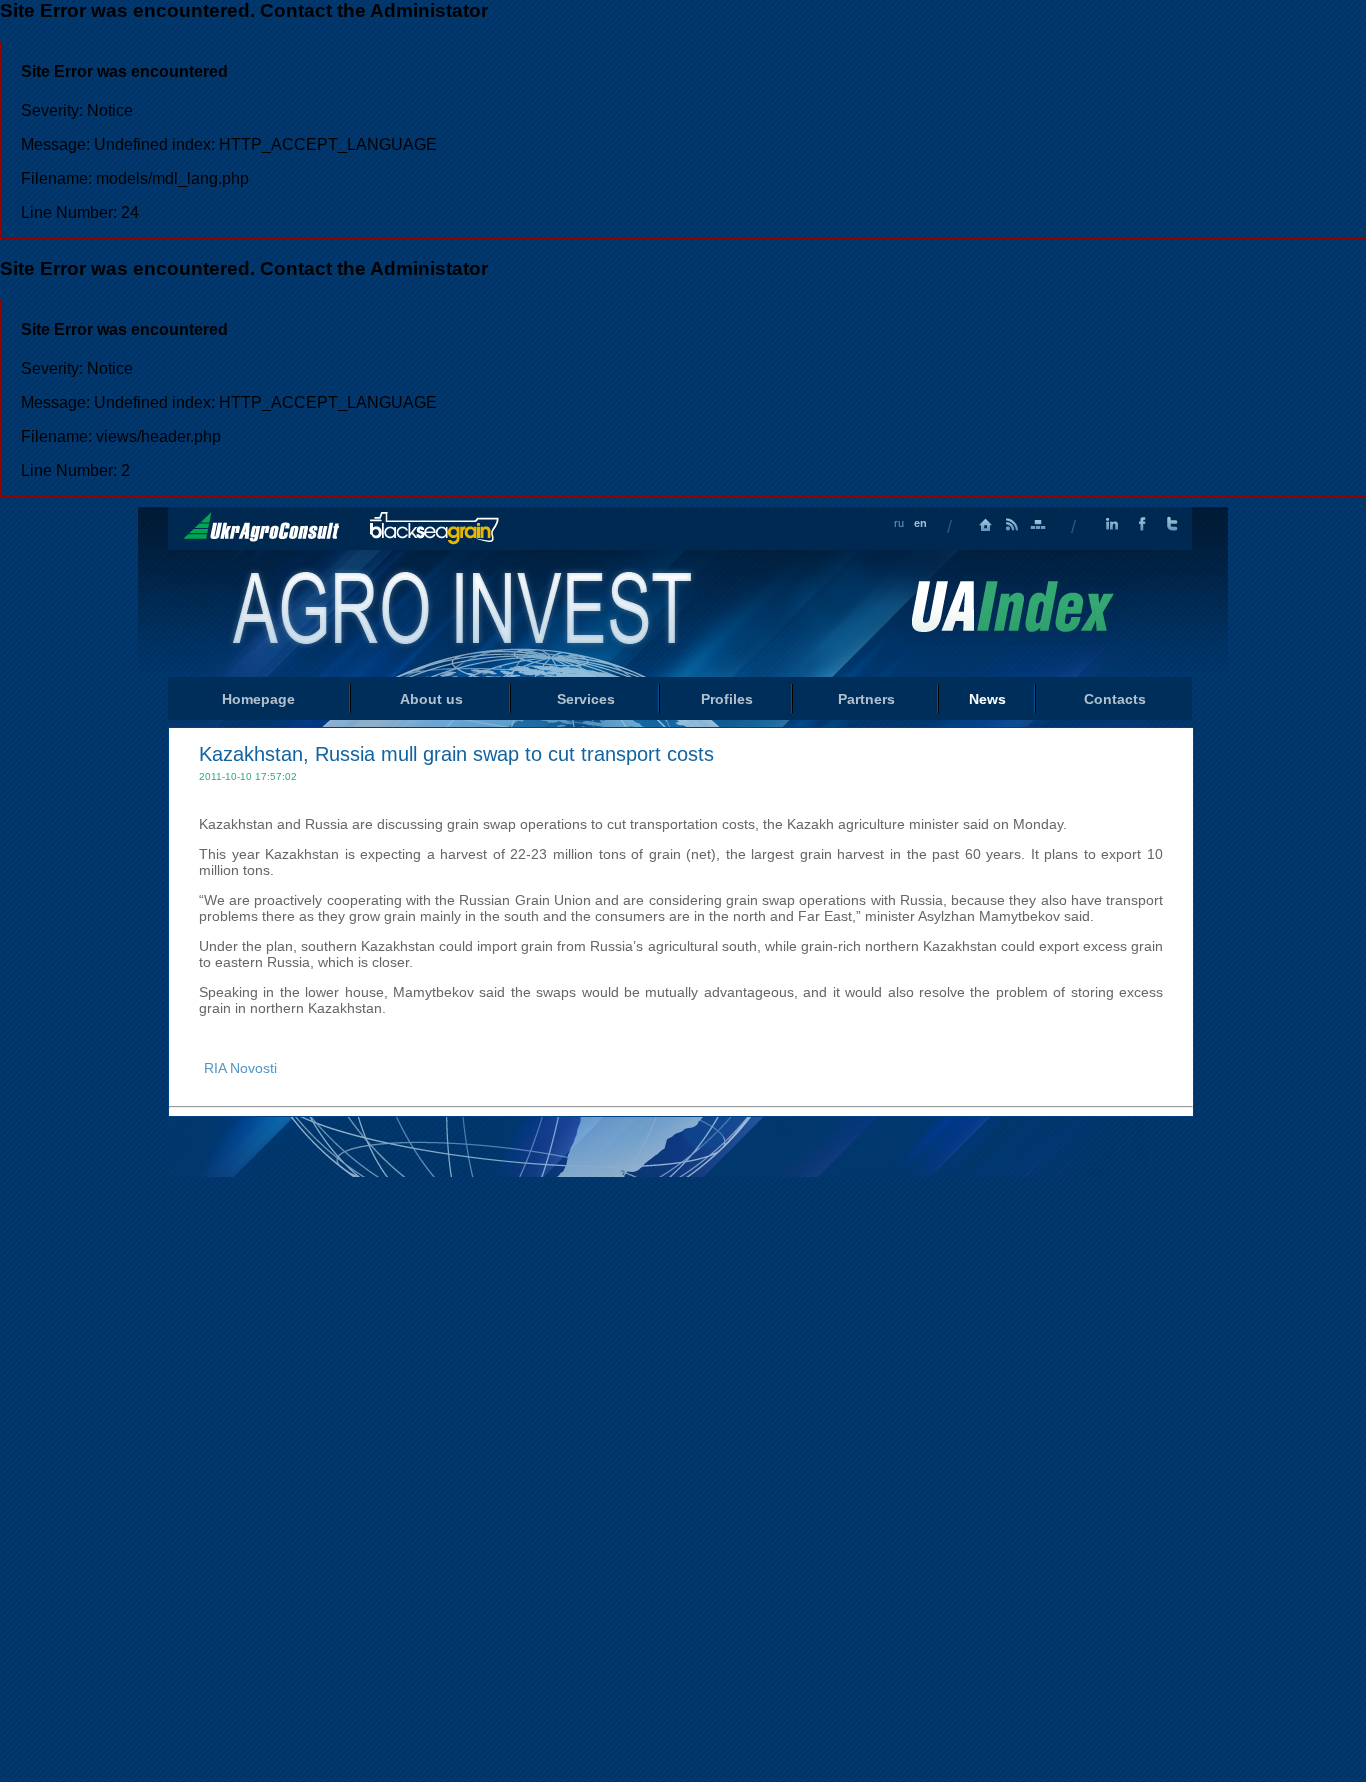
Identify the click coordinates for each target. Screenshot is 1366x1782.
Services (586, 699)
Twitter (1172, 525)
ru (899, 523)
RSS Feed (1012, 525)
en (920, 523)
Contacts (1115, 699)
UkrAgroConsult (261, 527)
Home (464, 612)
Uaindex (1012, 606)
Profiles (727, 699)
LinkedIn (1112, 525)
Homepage (986, 525)
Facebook (1142, 525)
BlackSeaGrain (434, 528)
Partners (866, 699)
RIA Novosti (240, 1068)
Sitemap (1038, 525)
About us (431, 699)
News (987, 699)
